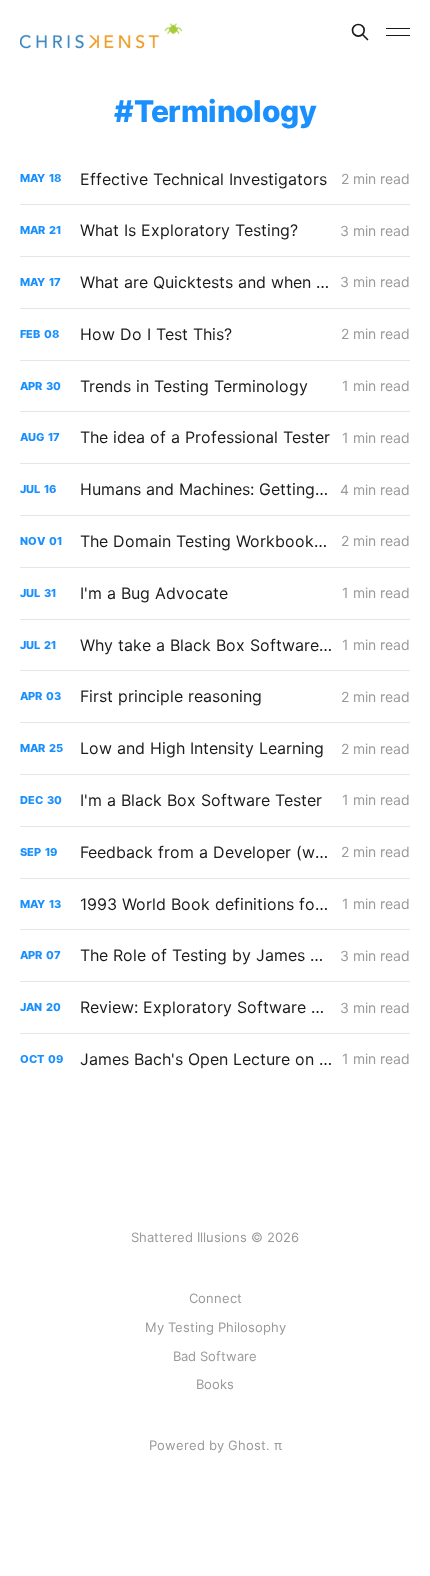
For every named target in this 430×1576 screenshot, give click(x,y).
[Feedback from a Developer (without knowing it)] (215, 852)
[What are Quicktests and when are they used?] (215, 282)
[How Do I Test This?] (215, 334)
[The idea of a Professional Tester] (215, 437)
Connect (215, 1298)
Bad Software (215, 1356)
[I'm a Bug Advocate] (215, 593)
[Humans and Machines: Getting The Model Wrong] (215, 489)
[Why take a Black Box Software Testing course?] (215, 645)
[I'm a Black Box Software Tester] (215, 800)
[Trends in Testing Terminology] (215, 386)
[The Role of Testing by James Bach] (215, 955)
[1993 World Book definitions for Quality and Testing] (215, 904)
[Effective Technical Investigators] (215, 179)
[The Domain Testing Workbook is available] (215, 541)
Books (215, 1384)
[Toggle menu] (398, 32)
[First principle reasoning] (215, 696)
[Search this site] (360, 32)
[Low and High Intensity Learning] (215, 748)
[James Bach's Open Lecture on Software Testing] (215, 1059)
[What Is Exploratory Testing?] (215, 230)
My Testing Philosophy (215, 1327)
